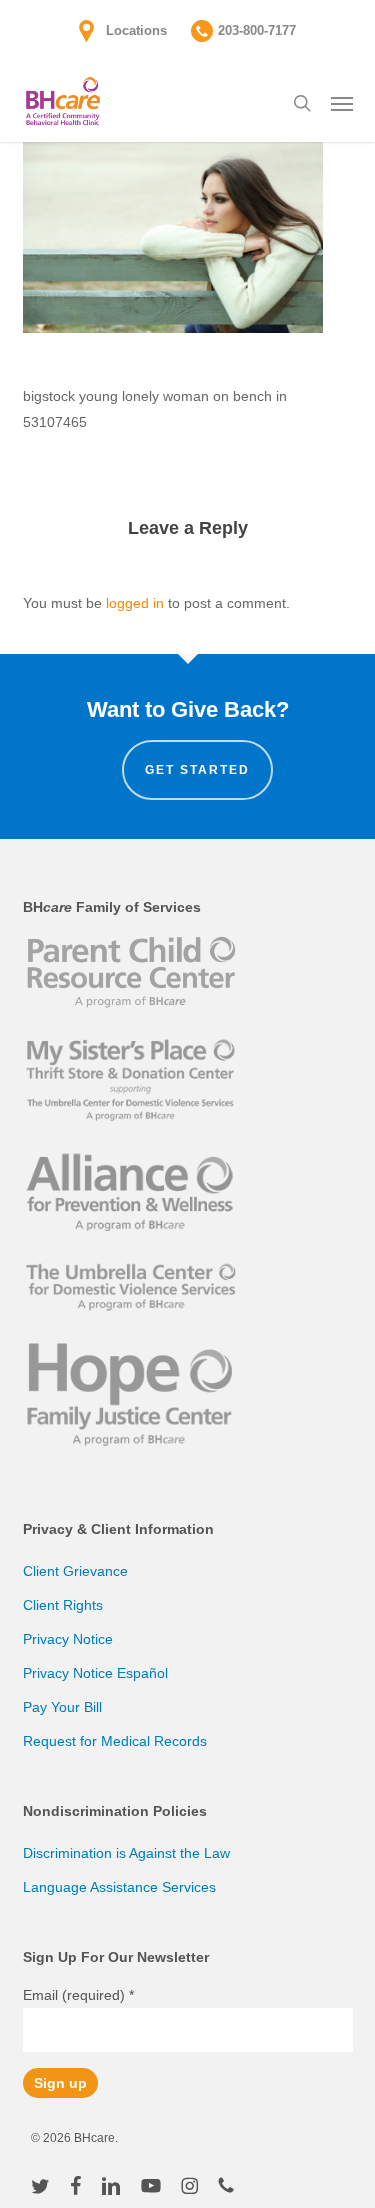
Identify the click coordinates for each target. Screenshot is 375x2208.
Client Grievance (75, 1571)
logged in (135, 603)
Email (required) (78, 1995)
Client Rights (63, 1605)
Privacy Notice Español (95, 1673)
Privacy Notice (68, 1639)
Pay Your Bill (62, 1707)
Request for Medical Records (115, 1741)
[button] (342, 103)
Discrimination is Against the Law (126, 1853)
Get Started (197, 770)
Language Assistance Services (119, 1887)
